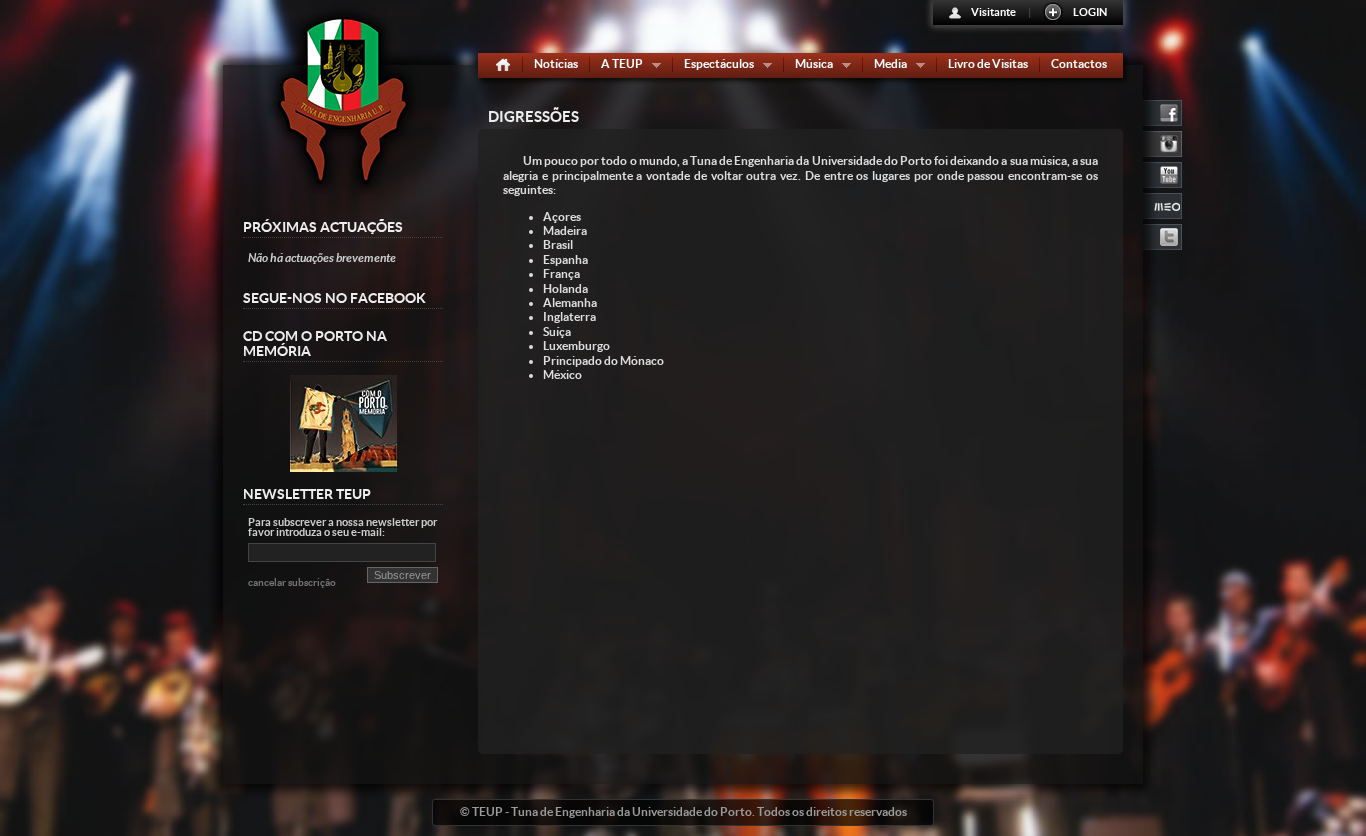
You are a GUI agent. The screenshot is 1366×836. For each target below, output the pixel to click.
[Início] (503, 65)
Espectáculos (714, 67)
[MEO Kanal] (1162, 204)
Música (809, 67)
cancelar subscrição (292, 582)
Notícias (556, 63)
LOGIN (1090, 12)
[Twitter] (1162, 235)
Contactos (1079, 63)
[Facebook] (1162, 111)
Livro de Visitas (988, 63)
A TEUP (617, 67)
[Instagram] (1162, 142)
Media (886, 67)
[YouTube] (1162, 173)
